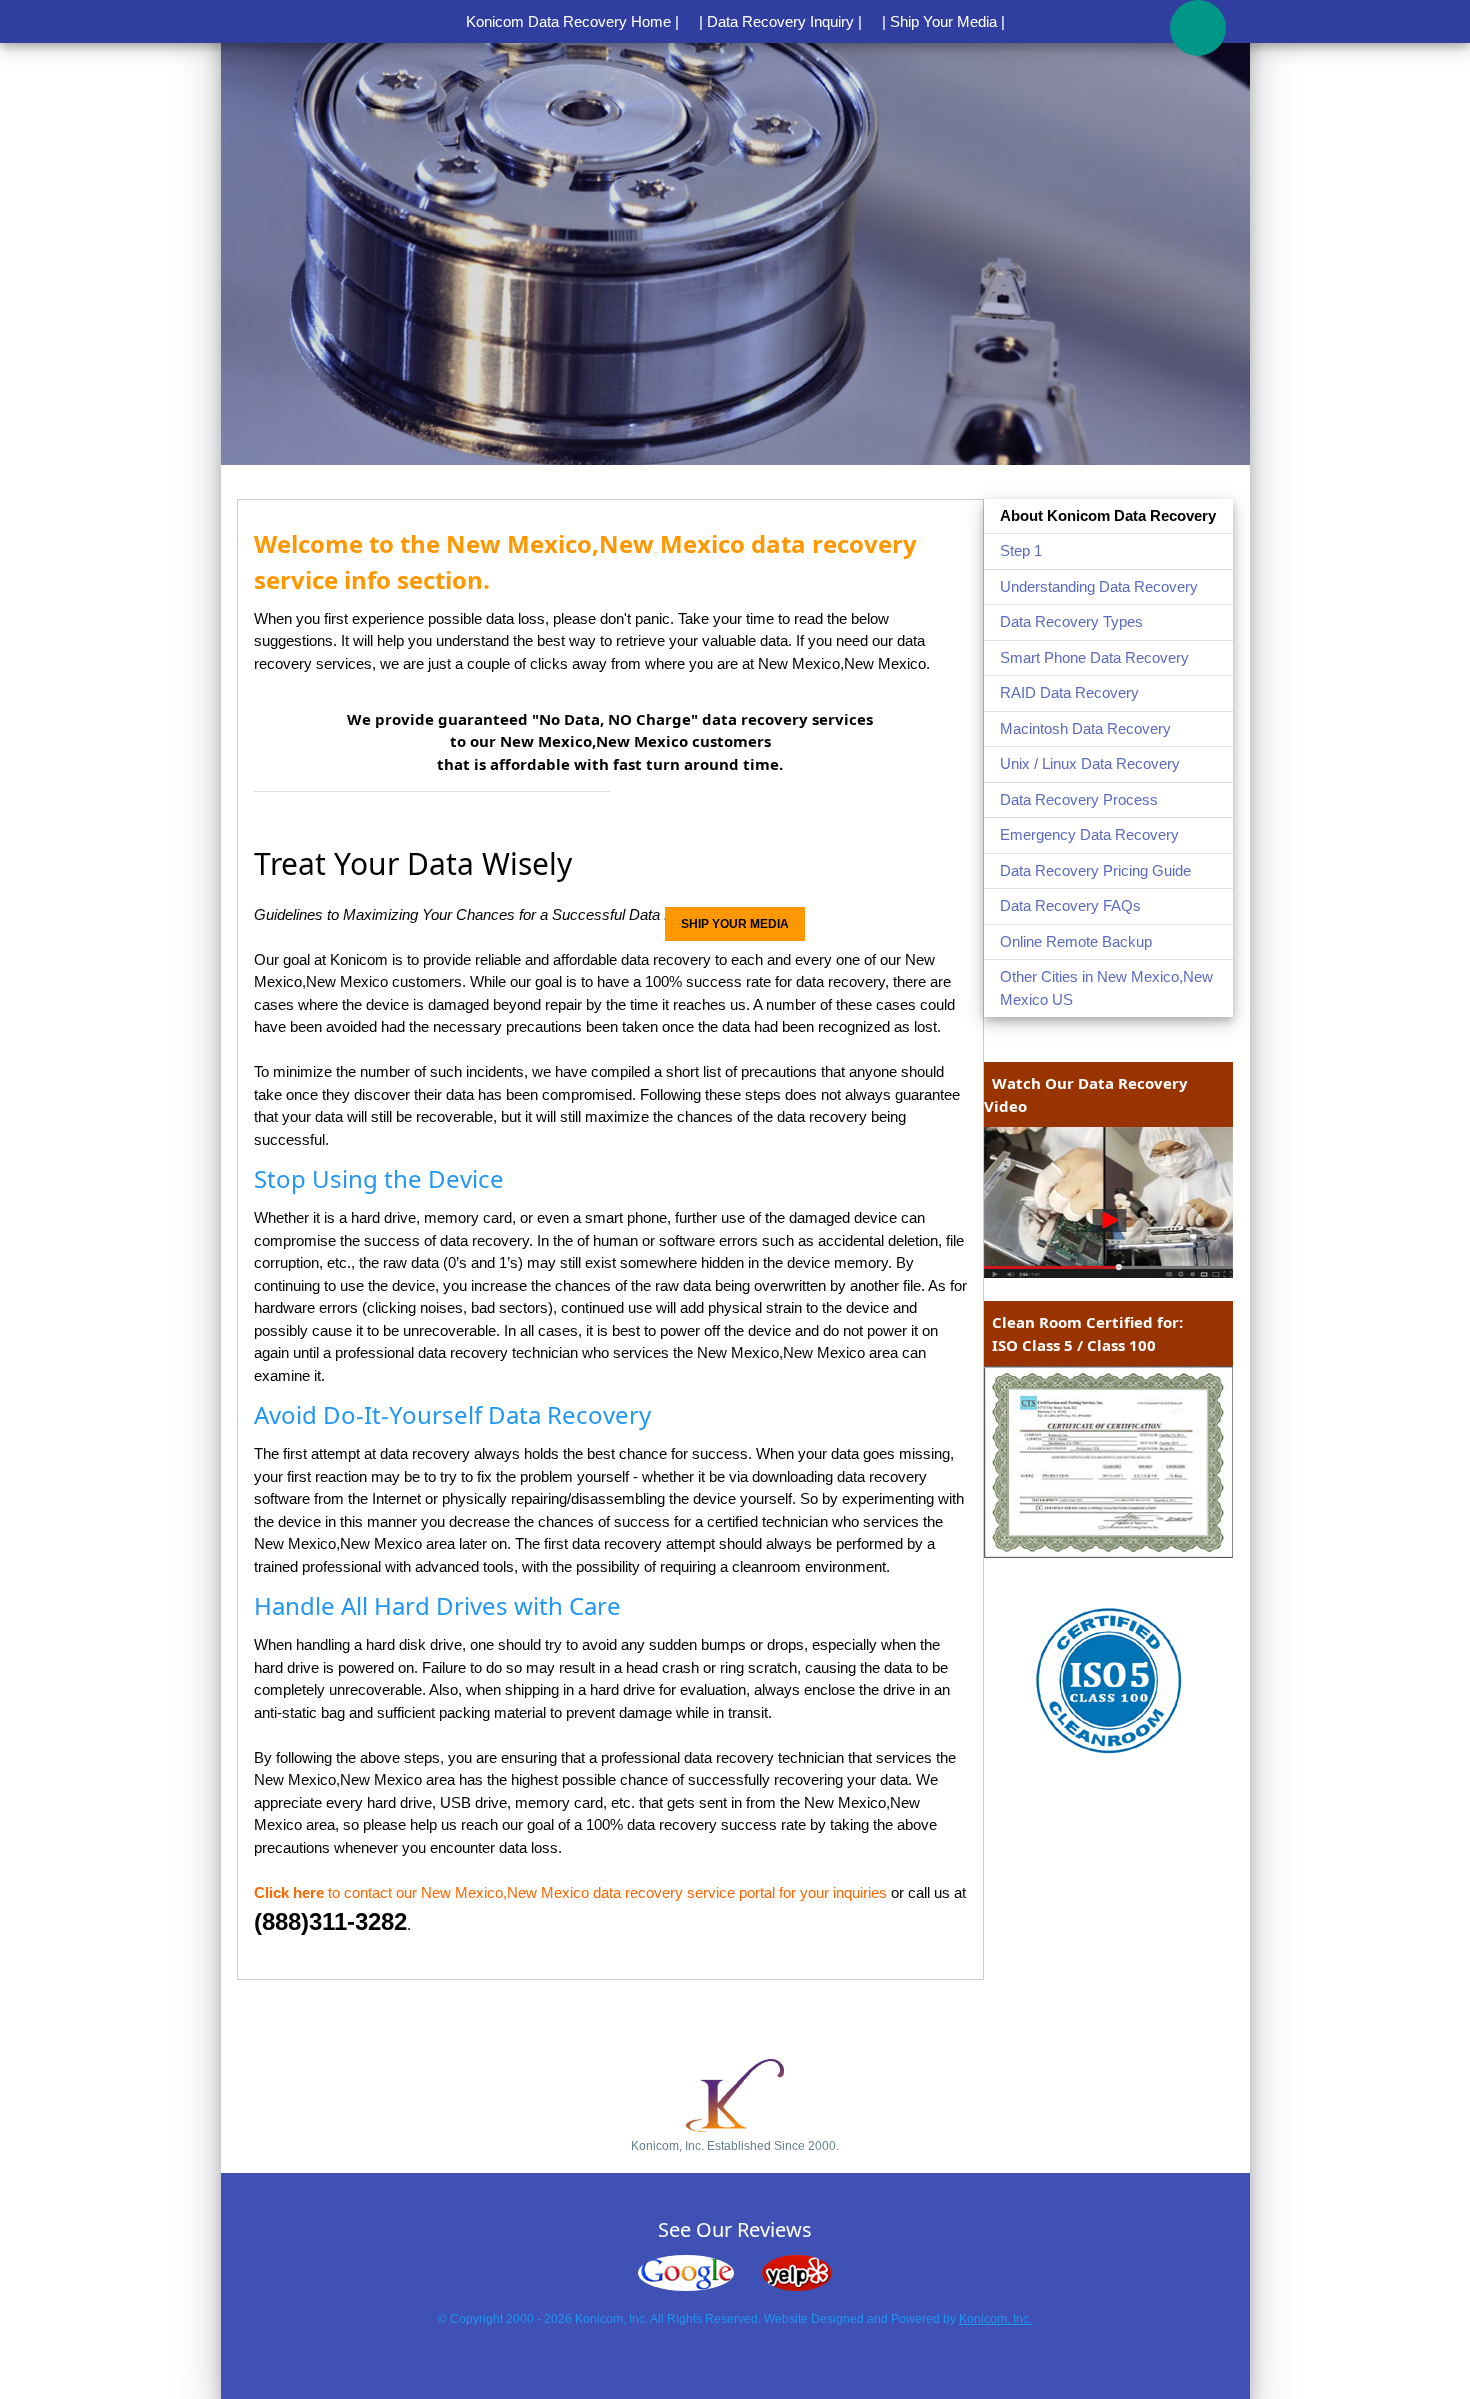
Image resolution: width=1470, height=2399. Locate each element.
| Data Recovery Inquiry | (780, 21)
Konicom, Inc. (995, 2319)
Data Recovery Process (1079, 799)
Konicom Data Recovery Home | (572, 21)
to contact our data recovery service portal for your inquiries (570, 1892)
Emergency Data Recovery (1089, 834)
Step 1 (1021, 550)
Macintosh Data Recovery (1085, 728)
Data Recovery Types (1071, 621)
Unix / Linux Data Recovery (1090, 763)
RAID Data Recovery (1069, 692)
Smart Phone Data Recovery (1094, 657)
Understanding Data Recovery (1099, 586)
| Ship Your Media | (943, 21)
